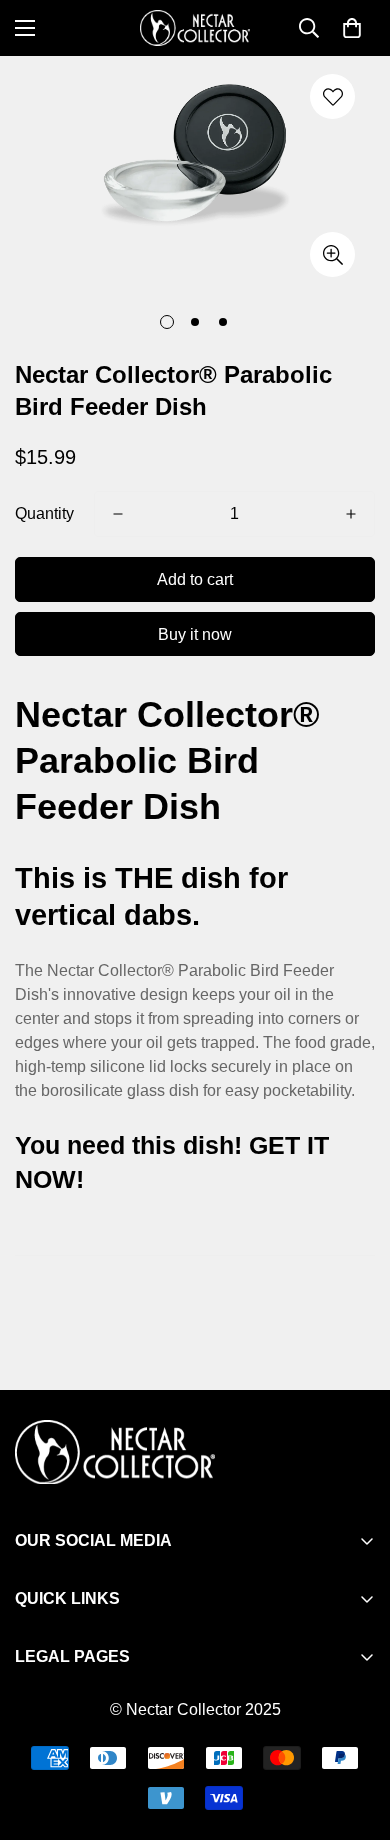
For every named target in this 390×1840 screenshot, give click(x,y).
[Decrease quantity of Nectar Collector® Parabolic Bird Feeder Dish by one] (118, 514)
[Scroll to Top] (354, 1734)
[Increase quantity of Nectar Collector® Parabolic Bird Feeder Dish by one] (351, 514)
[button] (352, 28)
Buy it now (195, 634)
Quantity (44, 513)
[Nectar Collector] (195, 28)
